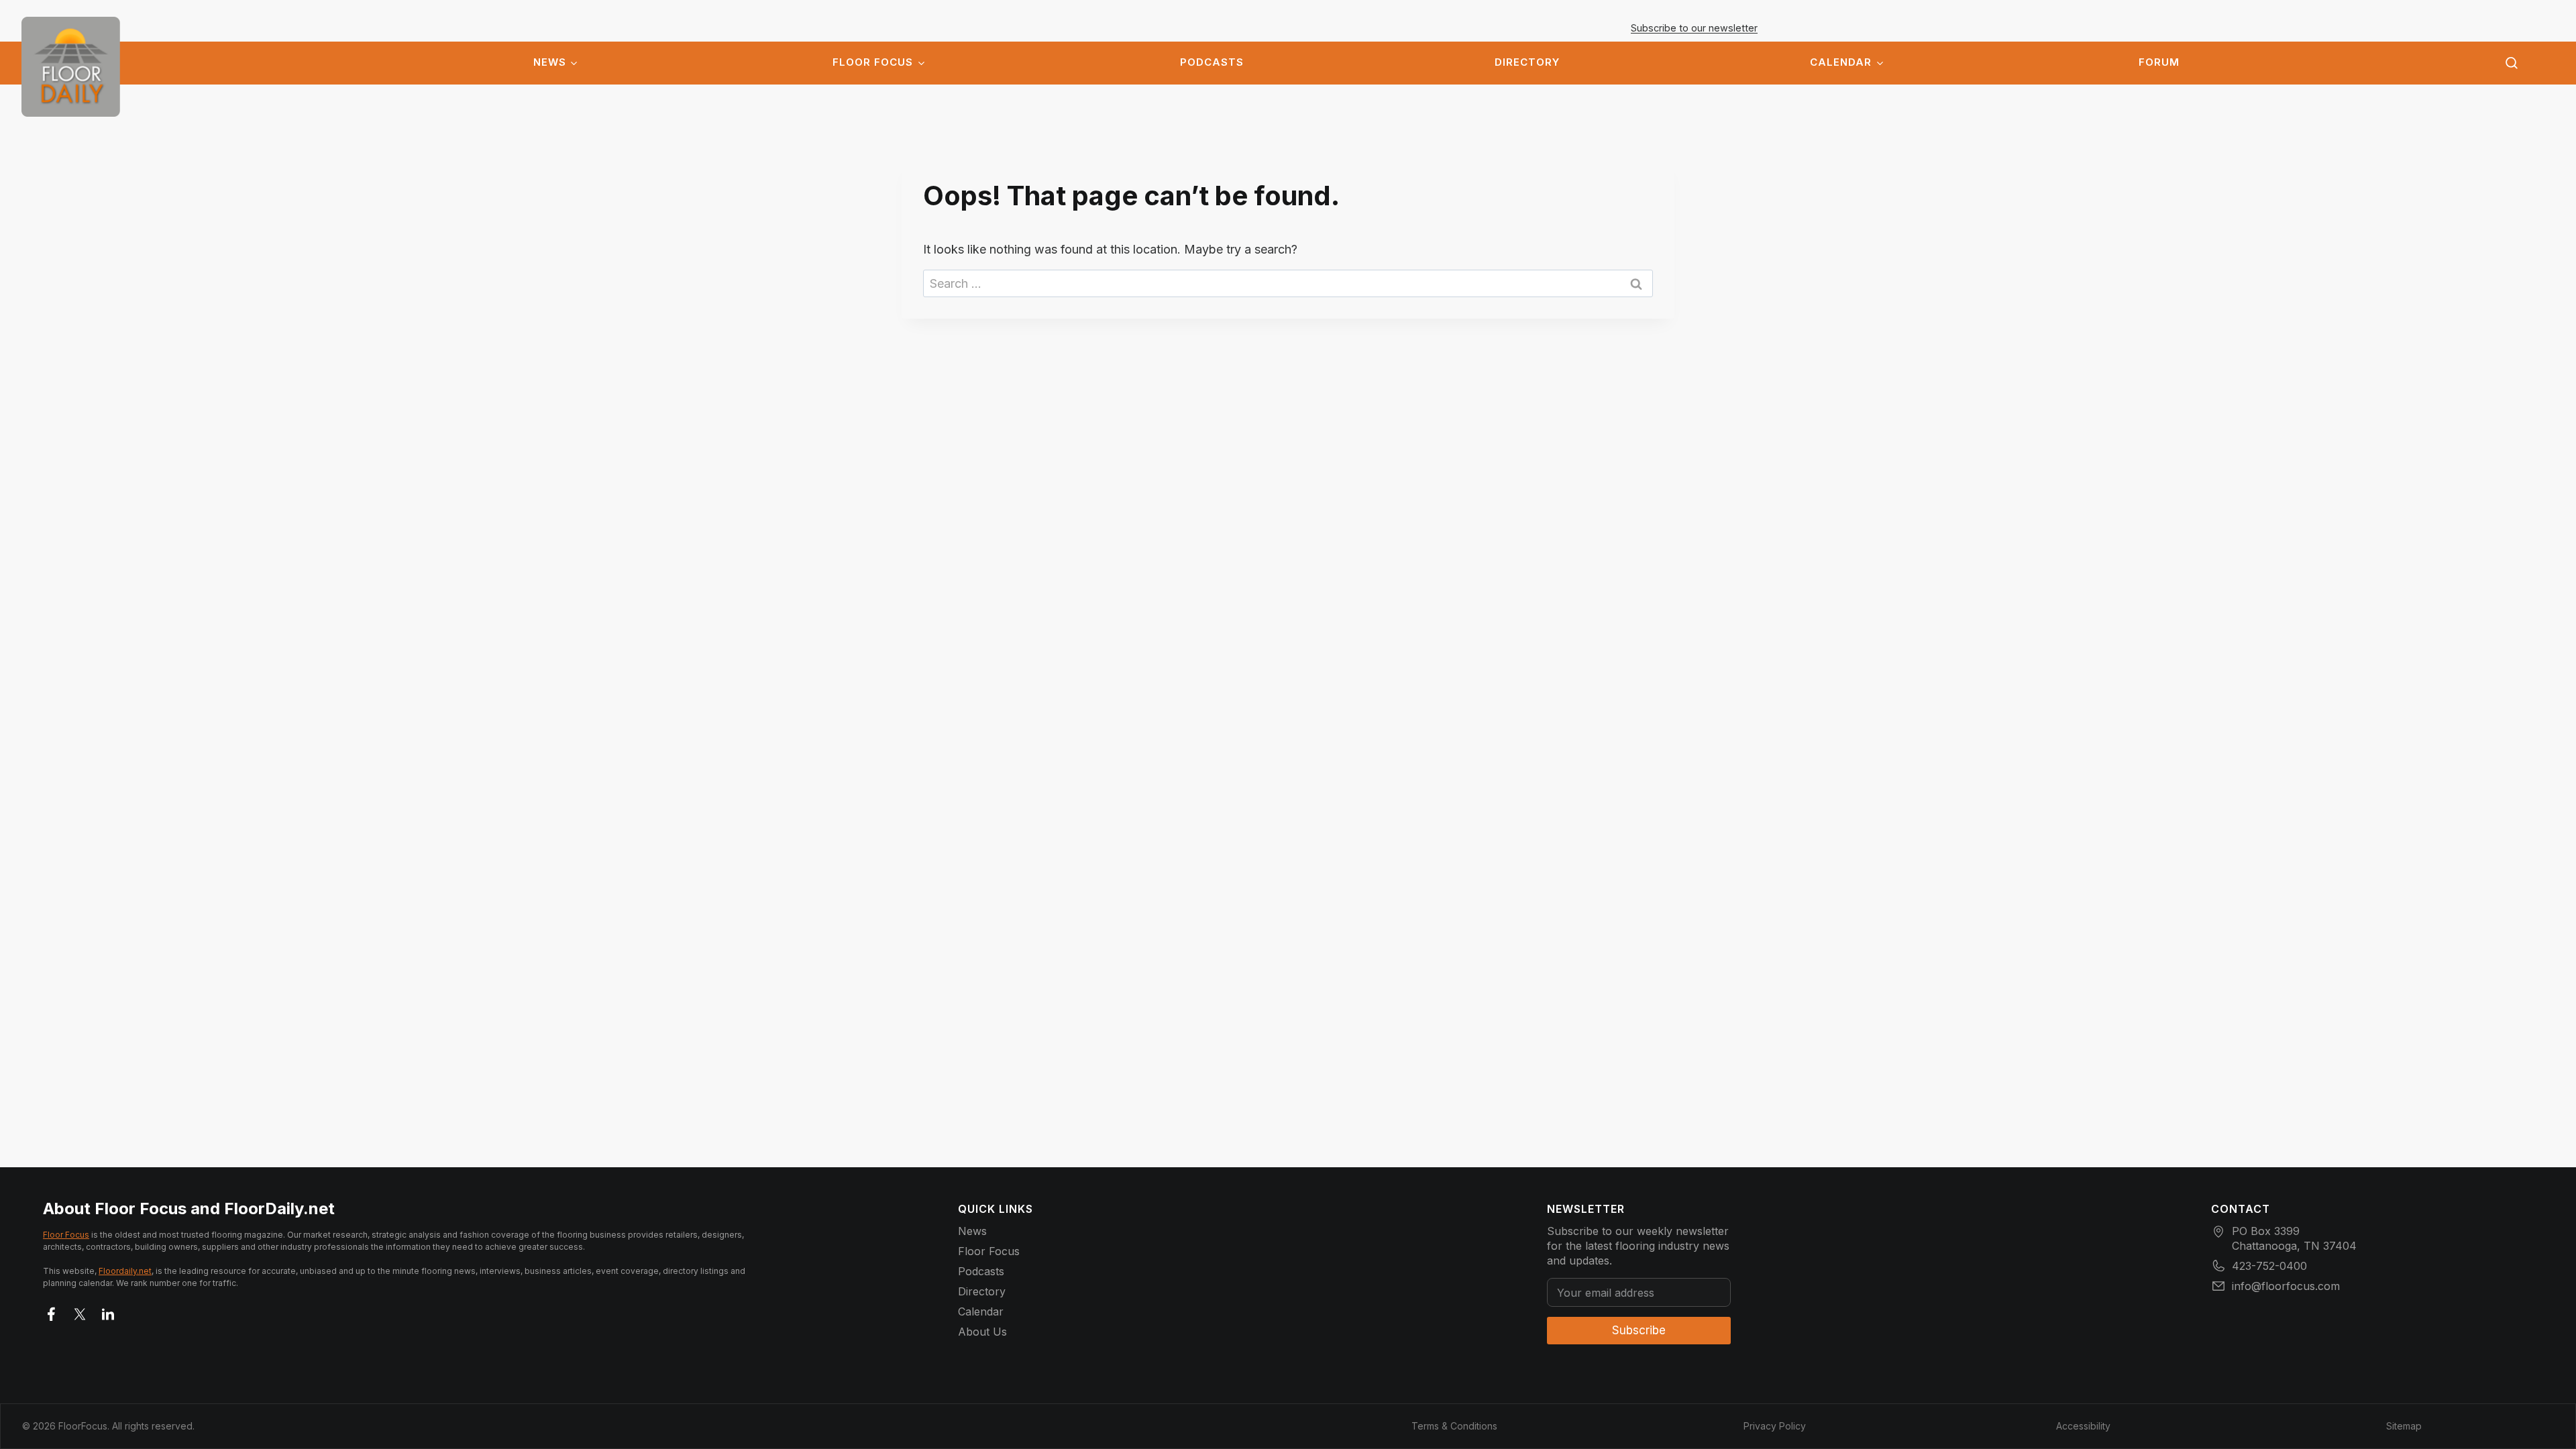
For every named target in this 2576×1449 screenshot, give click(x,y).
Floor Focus (873, 62)
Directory (1527, 62)
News (550, 62)
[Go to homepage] (71, 67)
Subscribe (1639, 1330)
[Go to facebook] (52, 1311)
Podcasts (1212, 62)
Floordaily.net (125, 1271)
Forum (2159, 62)
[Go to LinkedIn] (108, 1311)
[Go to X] (80, 1311)
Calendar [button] (1841, 62)
